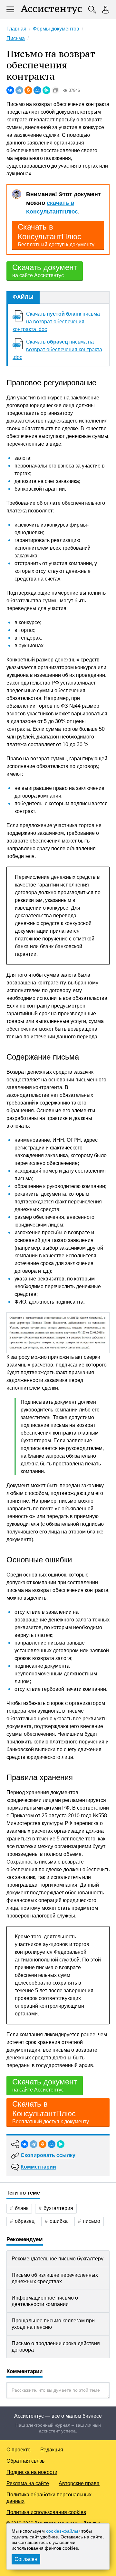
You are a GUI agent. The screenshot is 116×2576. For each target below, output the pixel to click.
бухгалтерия (58, 2208)
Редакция (52, 2450)
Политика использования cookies (46, 2512)
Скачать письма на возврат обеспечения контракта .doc (56, 322)
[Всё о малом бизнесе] (51, 10)
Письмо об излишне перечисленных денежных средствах (55, 2278)
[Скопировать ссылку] (55, 90)
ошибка (59, 2221)
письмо (92, 2221)
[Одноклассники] (28, 90)
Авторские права (79, 2483)
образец (25, 2221)
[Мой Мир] (37, 90)
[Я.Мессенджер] (46, 90)
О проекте (19, 2450)
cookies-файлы (62, 2531)
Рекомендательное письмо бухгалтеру (58, 2259)
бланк (22, 2208)
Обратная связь (25, 2461)
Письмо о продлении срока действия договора (56, 2347)
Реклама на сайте (28, 2483)
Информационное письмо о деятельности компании (45, 2301)
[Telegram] (19, 90)
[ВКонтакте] (10, 90)
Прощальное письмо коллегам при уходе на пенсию (53, 2324)
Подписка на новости (32, 2472)
